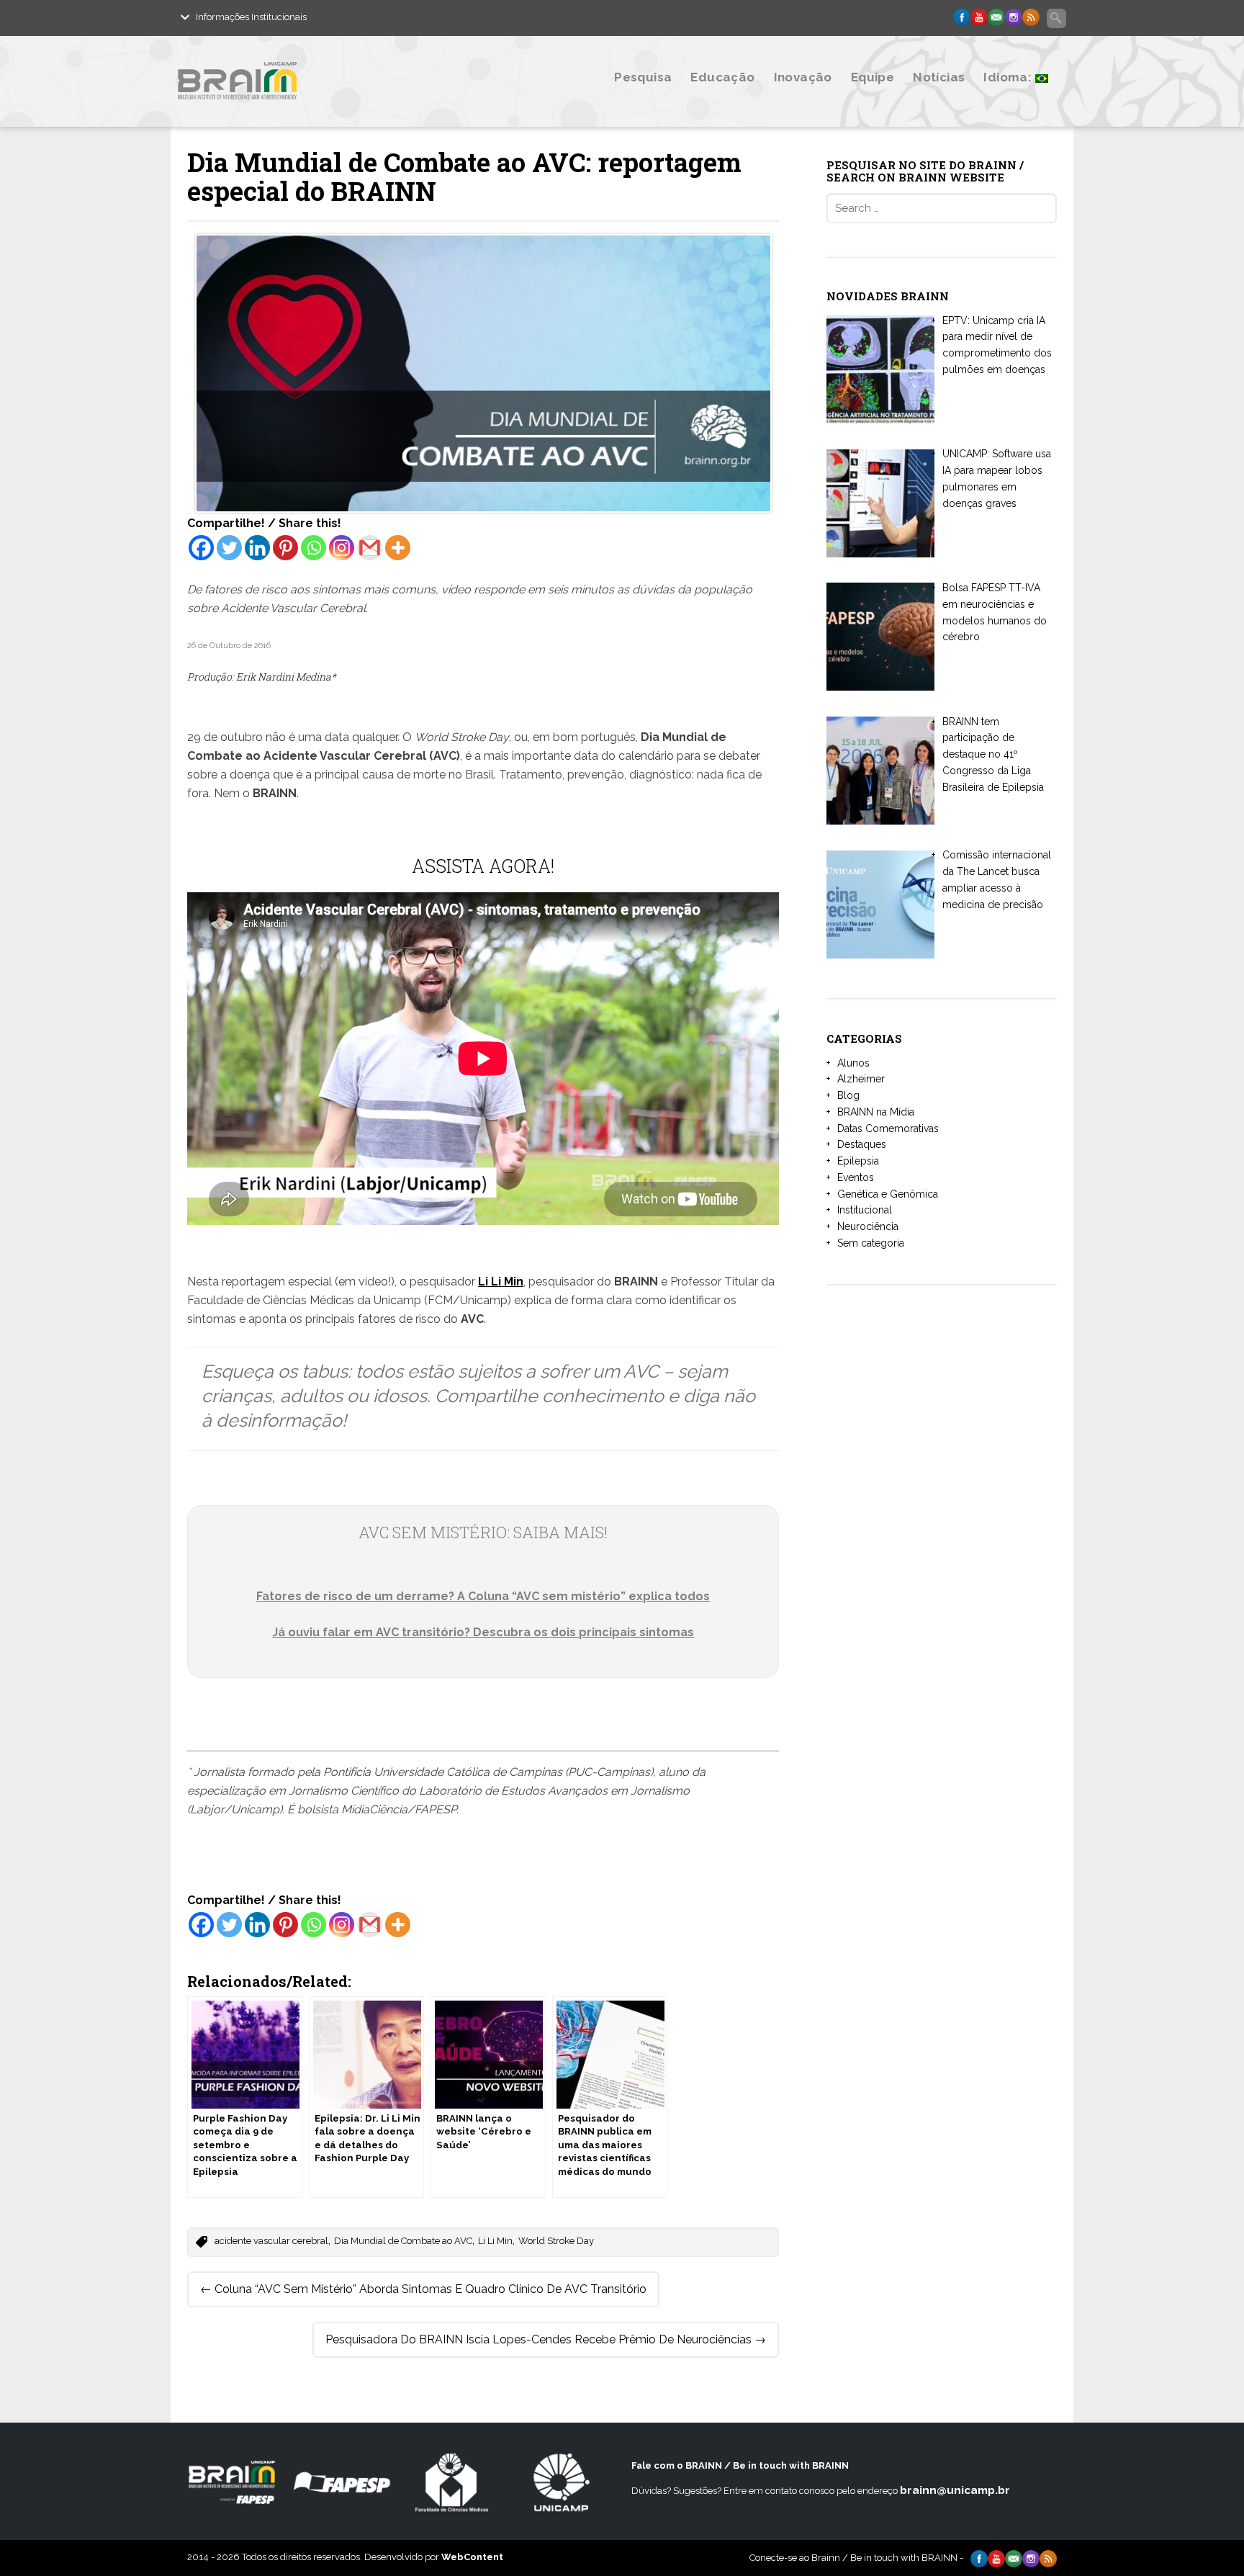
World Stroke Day (556, 2241)
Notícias (939, 77)
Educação (722, 77)
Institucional (865, 1210)
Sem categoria (871, 1243)
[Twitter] (229, 548)
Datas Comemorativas (888, 1128)
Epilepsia (858, 1161)
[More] (398, 548)
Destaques (862, 1144)
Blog (848, 1095)
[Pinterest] (285, 548)
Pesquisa (643, 77)
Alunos (853, 1063)
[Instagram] (342, 548)
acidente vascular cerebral (271, 2241)
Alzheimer (861, 1079)
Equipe (873, 77)
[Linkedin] (257, 548)
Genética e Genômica (888, 1194)
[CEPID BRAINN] (307, 110)
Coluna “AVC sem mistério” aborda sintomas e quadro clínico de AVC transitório (423, 2289)
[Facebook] (201, 548)
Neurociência (868, 1226)
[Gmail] (370, 548)
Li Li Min (495, 2241)
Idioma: (1009, 77)
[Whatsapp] (314, 548)
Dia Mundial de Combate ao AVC (403, 2241)
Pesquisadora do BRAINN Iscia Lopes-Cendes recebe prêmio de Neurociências (546, 2339)
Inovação (803, 77)
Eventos (856, 1177)
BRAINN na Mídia (876, 1112)
